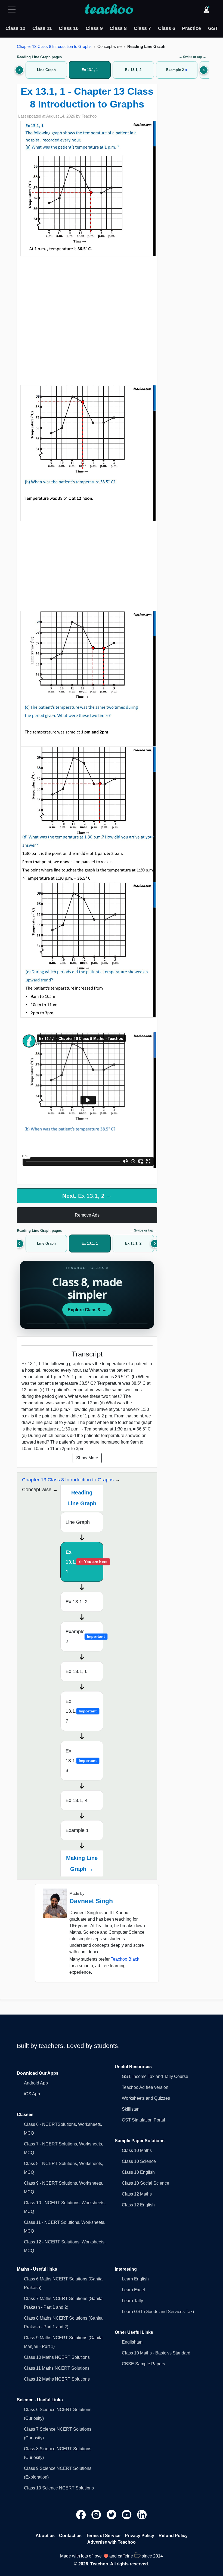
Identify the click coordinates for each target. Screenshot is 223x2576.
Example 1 (77, 1830)
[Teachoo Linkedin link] (142, 2514)
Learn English (135, 2279)
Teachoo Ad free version (145, 2087)
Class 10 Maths (137, 2150)
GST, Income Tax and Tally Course (155, 2076)
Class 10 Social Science (145, 2183)
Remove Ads (87, 1215)
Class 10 (69, 28)
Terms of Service (103, 2536)
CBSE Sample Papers (143, 2364)
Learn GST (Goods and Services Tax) (158, 2312)
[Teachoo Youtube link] (127, 2514)
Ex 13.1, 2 (77, 1602)
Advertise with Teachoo (112, 2542)
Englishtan (132, 2342)
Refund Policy (173, 2536)
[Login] (206, 10)
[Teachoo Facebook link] (82, 2514)
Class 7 (142, 28)
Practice (191, 28)
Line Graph (78, 1522)
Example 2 (84, 1637)
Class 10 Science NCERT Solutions (59, 2488)
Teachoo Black (125, 1959)
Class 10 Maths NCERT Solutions (57, 2357)
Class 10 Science (139, 2161)
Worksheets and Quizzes (146, 2098)
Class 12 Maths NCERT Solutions (57, 2379)
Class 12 (15, 28)
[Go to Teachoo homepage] (109, 10)
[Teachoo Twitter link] (112, 2514)
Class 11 (42, 28)
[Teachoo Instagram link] (97, 2514)
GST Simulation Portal (143, 2120)
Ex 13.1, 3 (81, 1761)
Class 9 (94, 28)
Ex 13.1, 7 (81, 1711)
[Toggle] (13, 10)
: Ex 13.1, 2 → (87, 1196)
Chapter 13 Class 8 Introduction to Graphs (54, 46)
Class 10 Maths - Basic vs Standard (156, 2353)
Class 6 (167, 28)
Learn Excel (133, 2290)
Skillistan (131, 2109)
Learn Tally (132, 2301)
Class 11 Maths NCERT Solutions (57, 2368)
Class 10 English (138, 2172)
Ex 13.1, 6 (77, 1671)
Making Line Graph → (82, 1863)
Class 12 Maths (137, 2194)
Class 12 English (138, 2205)
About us (45, 2536)
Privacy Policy (140, 2536)
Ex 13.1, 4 (77, 1800)
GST (213, 28)
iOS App (32, 2094)
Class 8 (118, 28)
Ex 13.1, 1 (84, 1562)
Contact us (70, 2536)
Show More (87, 1458)
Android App (36, 2083)
